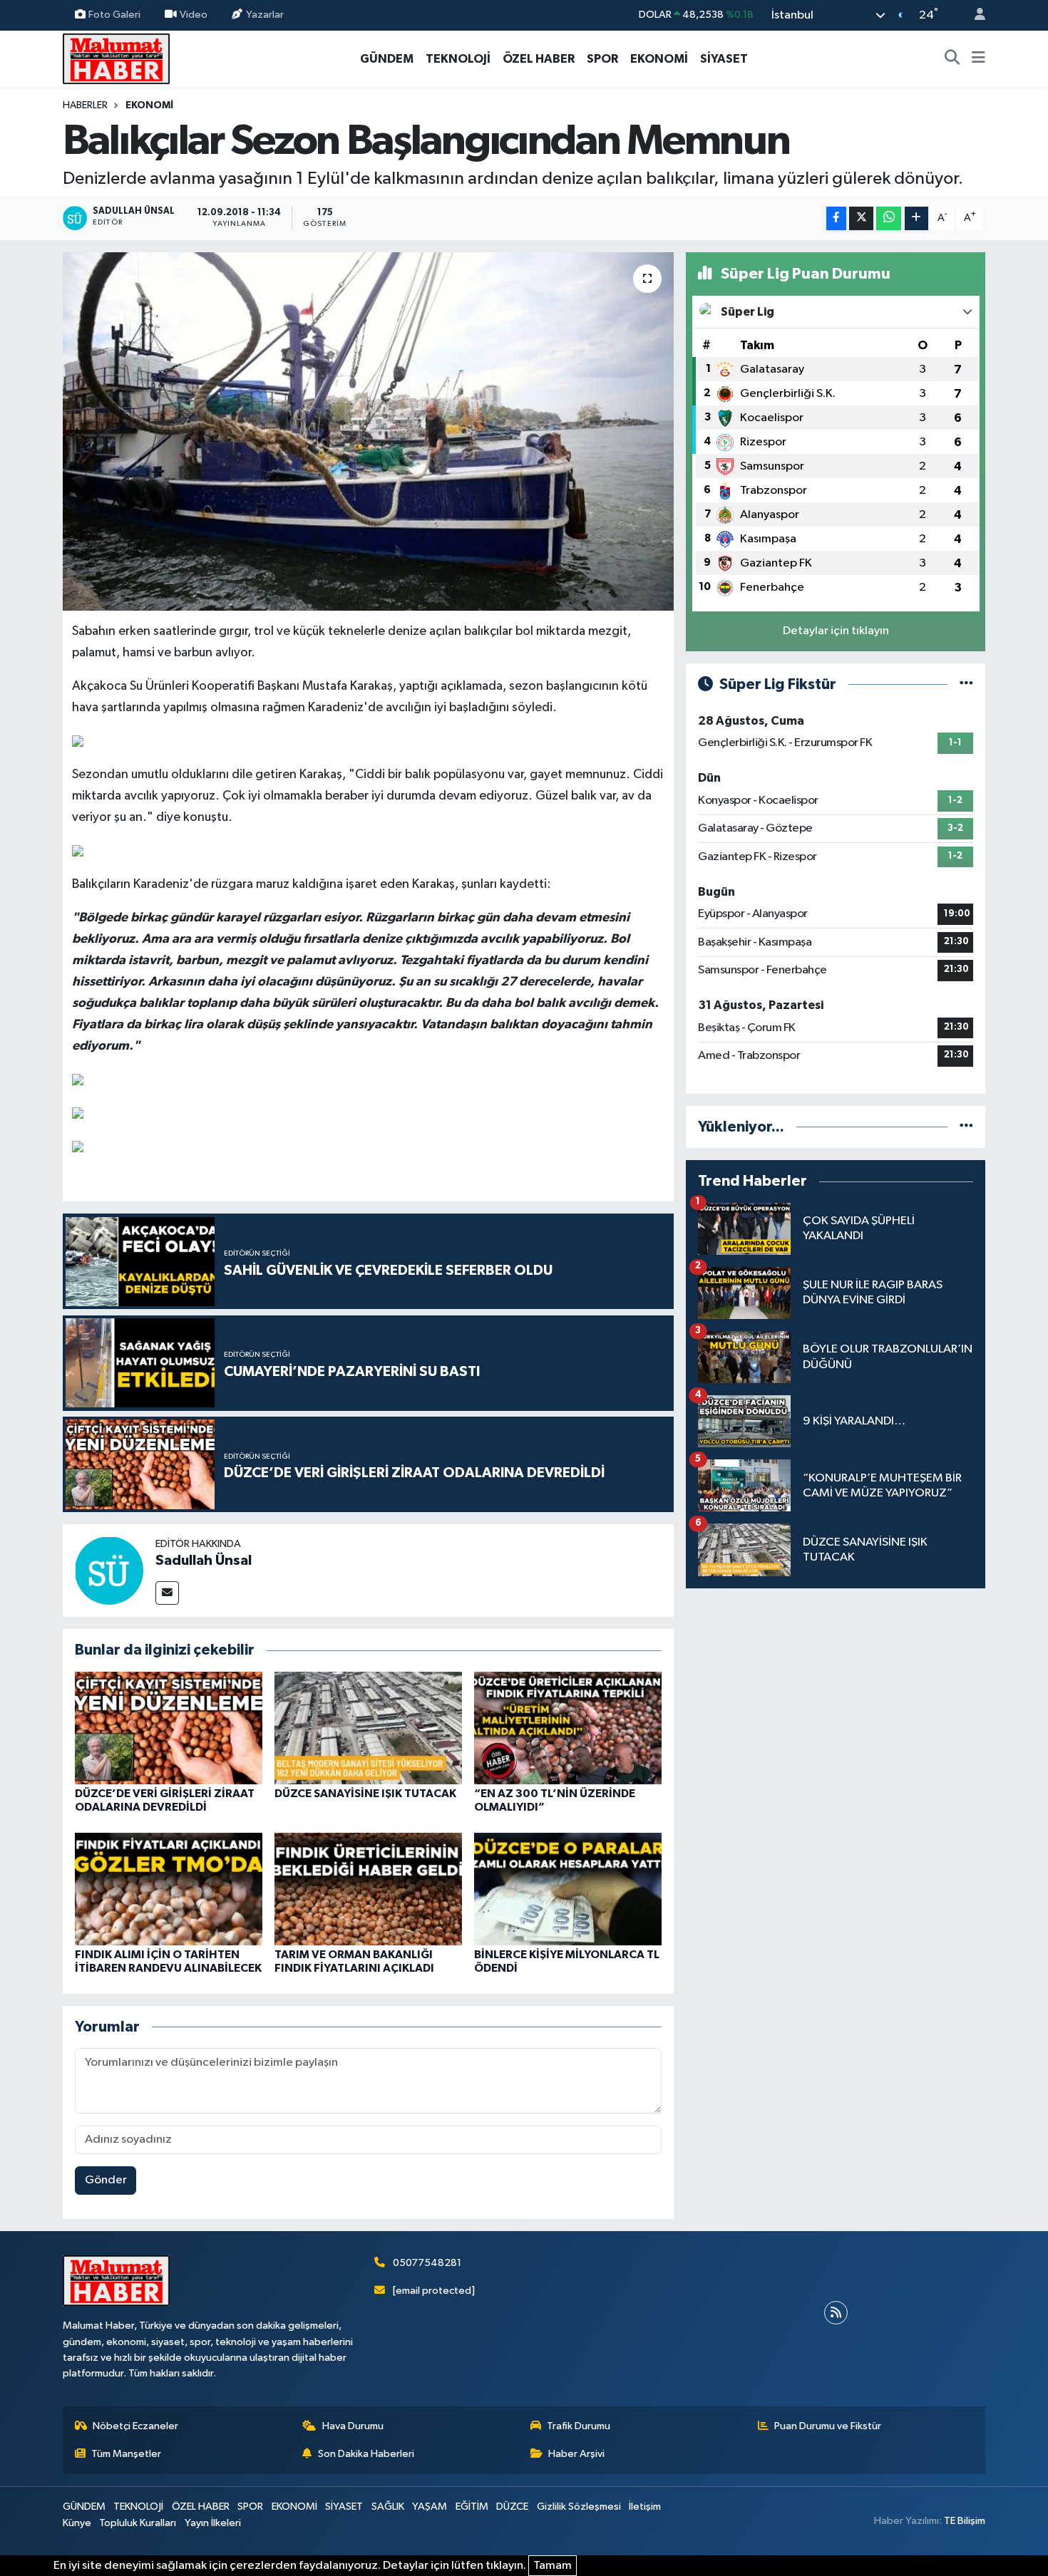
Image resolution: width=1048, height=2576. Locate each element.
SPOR (602, 59)
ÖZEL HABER (539, 59)
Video (194, 15)
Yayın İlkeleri (213, 2523)
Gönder (106, 2180)
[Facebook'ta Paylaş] (836, 218)
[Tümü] (966, 1127)
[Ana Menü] (978, 59)
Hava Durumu (353, 2426)
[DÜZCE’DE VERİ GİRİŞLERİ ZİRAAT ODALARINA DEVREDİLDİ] (169, 1728)
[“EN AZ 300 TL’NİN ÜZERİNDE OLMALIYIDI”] (568, 1728)
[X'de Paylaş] (861, 218)
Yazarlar (265, 15)
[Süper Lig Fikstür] (966, 684)
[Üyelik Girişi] (974, 15)
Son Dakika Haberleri (366, 2454)
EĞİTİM (472, 2507)
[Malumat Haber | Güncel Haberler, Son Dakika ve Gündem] (116, 58)
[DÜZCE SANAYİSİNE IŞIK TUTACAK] (368, 1728)
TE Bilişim (965, 2521)
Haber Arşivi (576, 2454)
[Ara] (952, 59)
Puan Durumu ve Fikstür (828, 2426)
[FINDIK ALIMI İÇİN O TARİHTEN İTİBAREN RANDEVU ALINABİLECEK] (169, 1889)
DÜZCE (512, 2507)
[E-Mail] (167, 1593)
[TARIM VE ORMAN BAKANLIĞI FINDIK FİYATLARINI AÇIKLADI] (368, 1889)
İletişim (645, 2507)
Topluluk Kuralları (138, 2523)
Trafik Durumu (579, 2426)
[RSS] (836, 2313)
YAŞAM (430, 2507)
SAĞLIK (388, 2507)
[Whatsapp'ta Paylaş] (889, 218)
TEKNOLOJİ (458, 59)
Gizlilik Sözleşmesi (579, 2507)
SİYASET (724, 59)
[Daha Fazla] (916, 218)
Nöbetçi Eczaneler (135, 2426)
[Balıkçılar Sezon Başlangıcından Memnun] (368, 431)
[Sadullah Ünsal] (109, 1570)
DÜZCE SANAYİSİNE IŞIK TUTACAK (365, 1794)
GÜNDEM (387, 59)
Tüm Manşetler (126, 2454)
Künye (77, 2523)
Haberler (85, 105)
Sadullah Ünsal (204, 1561)
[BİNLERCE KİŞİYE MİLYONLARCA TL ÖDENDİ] (568, 1889)
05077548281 (427, 2263)
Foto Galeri (114, 15)
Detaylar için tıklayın (836, 631)
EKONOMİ (659, 59)
